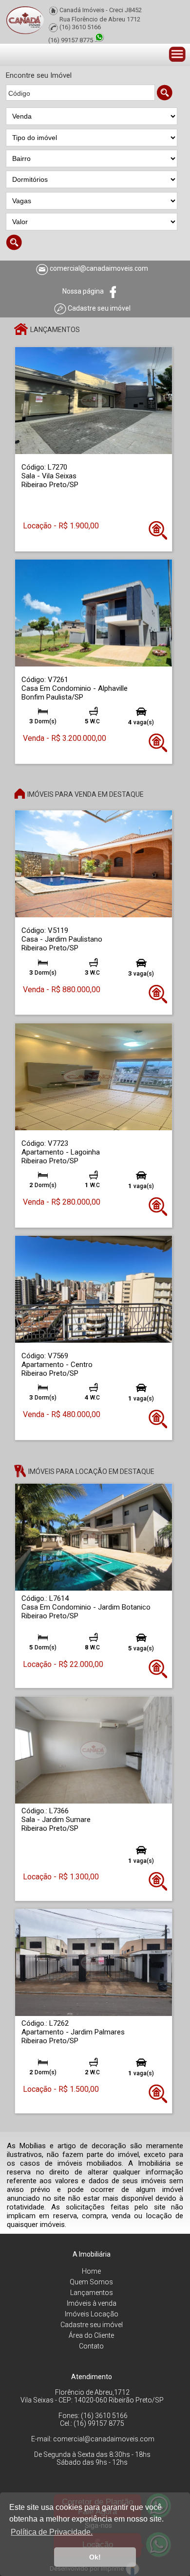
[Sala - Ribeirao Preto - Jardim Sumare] (94, 1749)
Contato (91, 2346)
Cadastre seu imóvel (92, 2325)
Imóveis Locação (92, 2314)
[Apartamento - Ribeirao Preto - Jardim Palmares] (94, 1962)
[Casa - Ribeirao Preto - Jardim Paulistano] (94, 864)
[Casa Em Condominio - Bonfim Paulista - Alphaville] (94, 612)
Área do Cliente (91, 2335)
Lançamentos (92, 2293)
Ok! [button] (95, 2557)
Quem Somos (91, 2282)
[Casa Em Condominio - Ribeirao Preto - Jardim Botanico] (94, 1537)
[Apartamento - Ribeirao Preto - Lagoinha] (94, 1076)
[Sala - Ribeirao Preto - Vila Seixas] (94, 400)
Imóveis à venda (92, 2303)
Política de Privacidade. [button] (52, 2532)
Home (91, 2271)
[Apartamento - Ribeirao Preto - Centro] (94, 1288)
